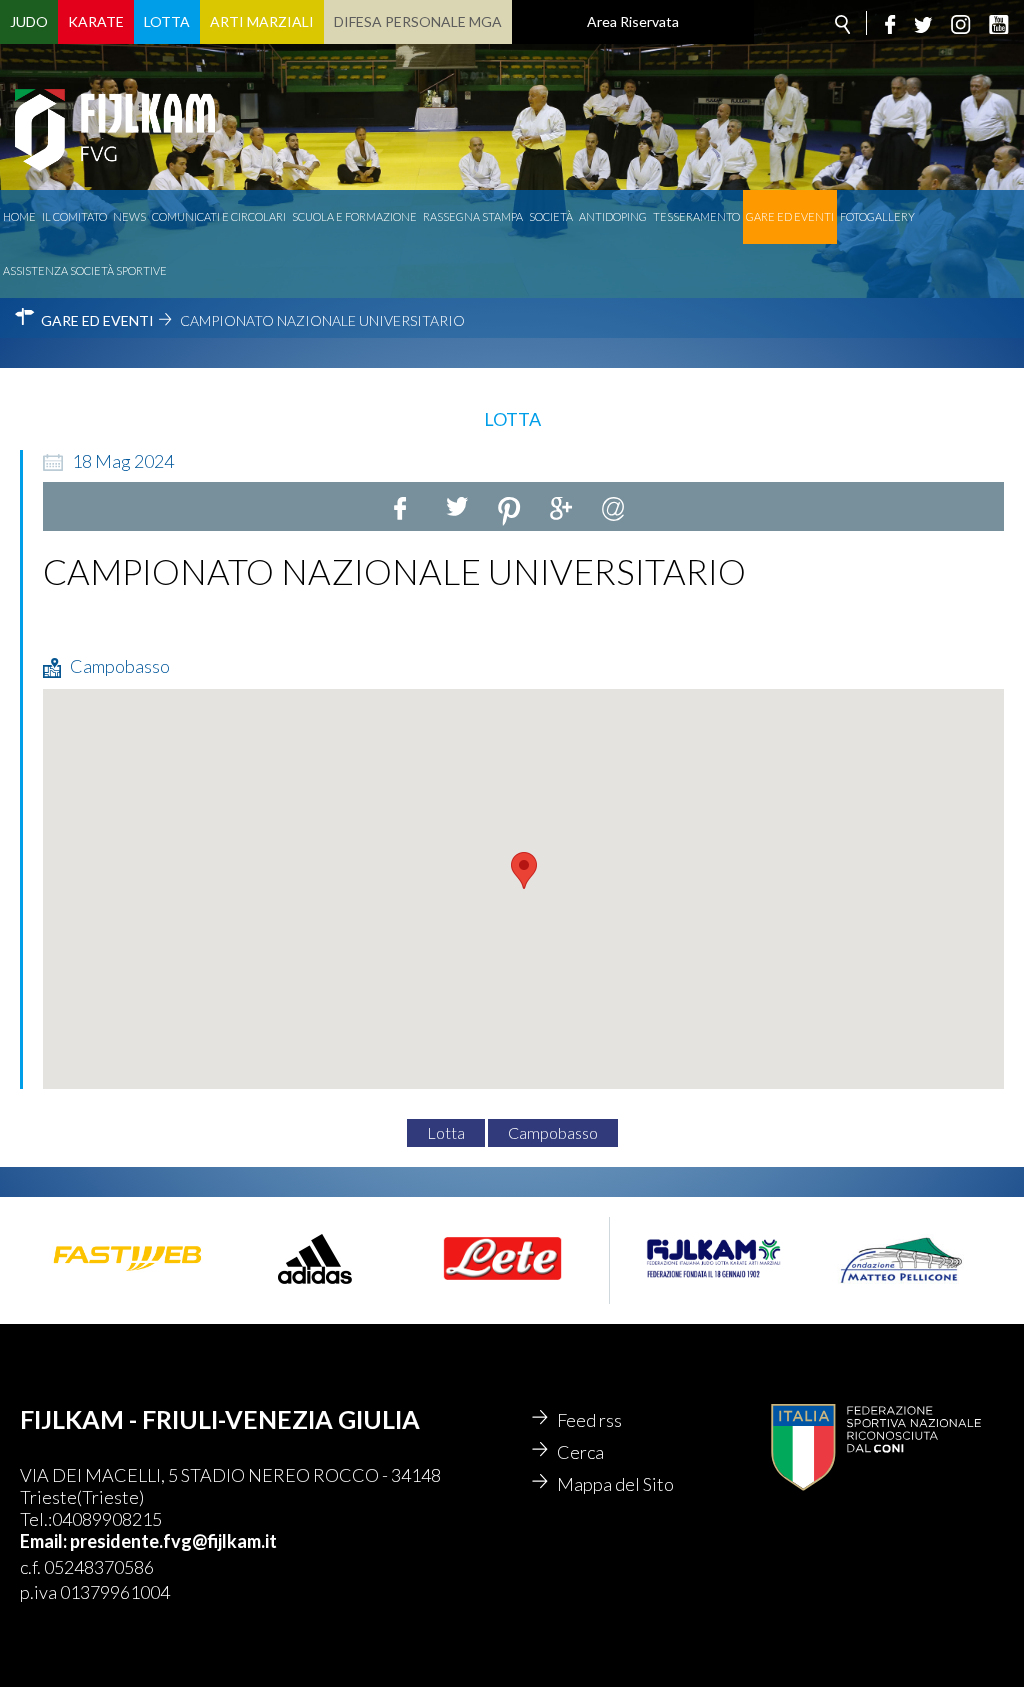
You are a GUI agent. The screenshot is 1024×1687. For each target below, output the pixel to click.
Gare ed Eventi (790, 216)
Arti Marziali (262, 21)
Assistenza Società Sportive (85, 270)
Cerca (580, 1452)
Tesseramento (696, 216)
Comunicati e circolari (219, 216)
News (129, 216)
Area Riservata (633, 21)
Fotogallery (877, 216)
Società (551, 216)
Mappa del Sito (615, 1484)
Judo (29, 21)
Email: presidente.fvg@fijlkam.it (148, 1541)
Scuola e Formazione (354, 216)
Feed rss (589, 1420)
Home (19, 216)
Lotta (167, 21)
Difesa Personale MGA (418, 21)
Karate (96, 21)
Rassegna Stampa (473, 216)
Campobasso (553, 1132)
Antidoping (613, 216)
